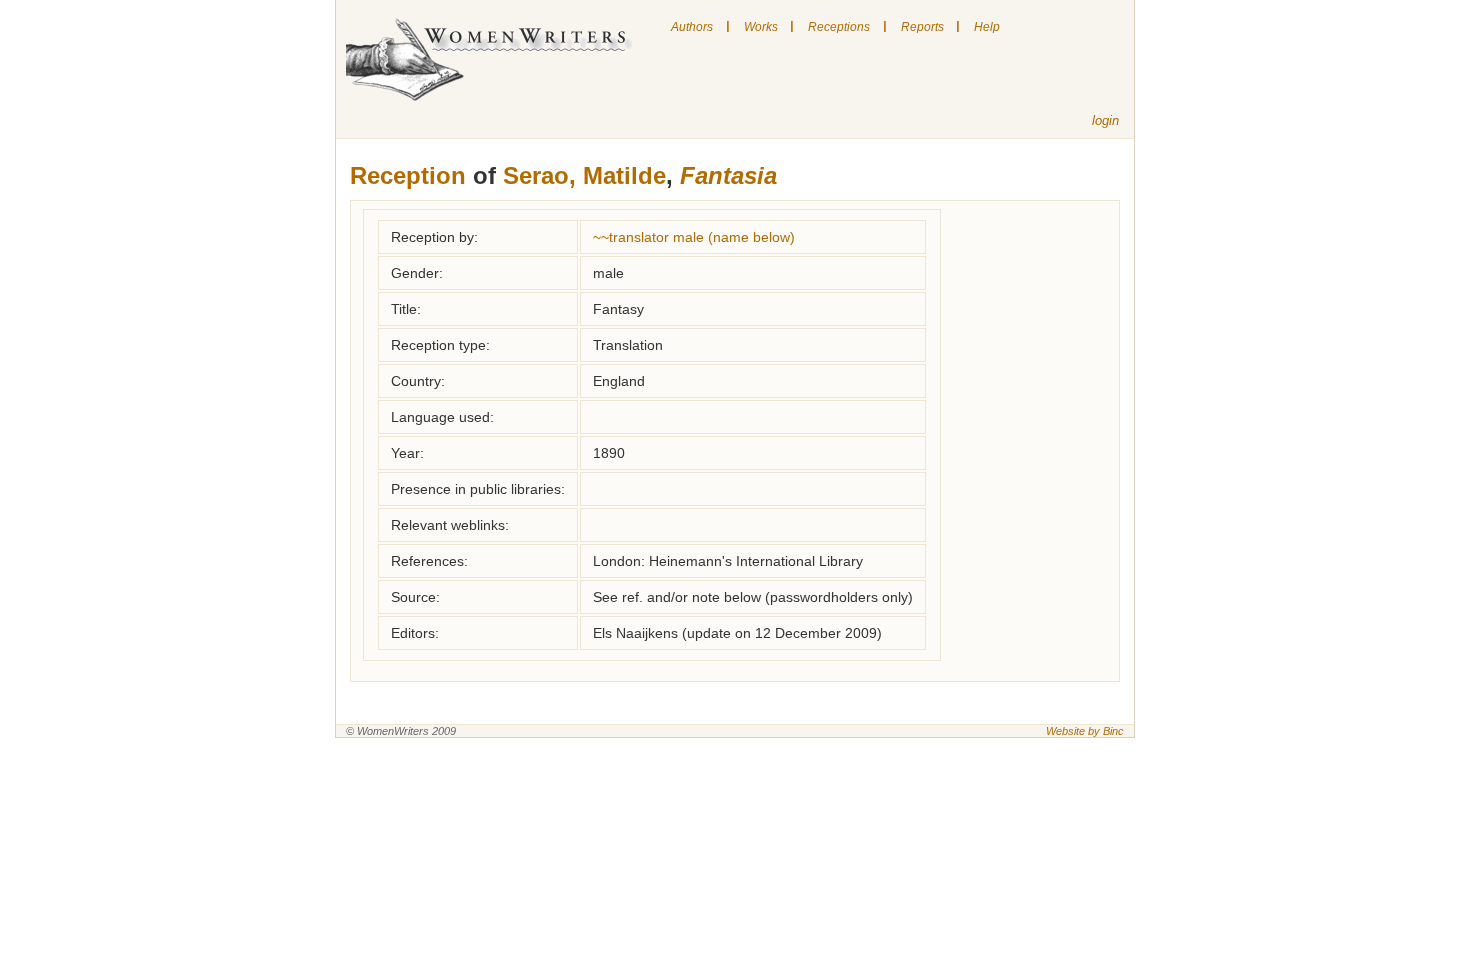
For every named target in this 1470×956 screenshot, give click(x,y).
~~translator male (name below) (694, 237)
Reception (408, 175)
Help (987, 27)
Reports (922, 27)
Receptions (839, 27)
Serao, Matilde (584, 175)
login (1105, 120)
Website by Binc (1085, 731)
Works (761, 27)
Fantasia (728, 175)
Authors (692, 27)
